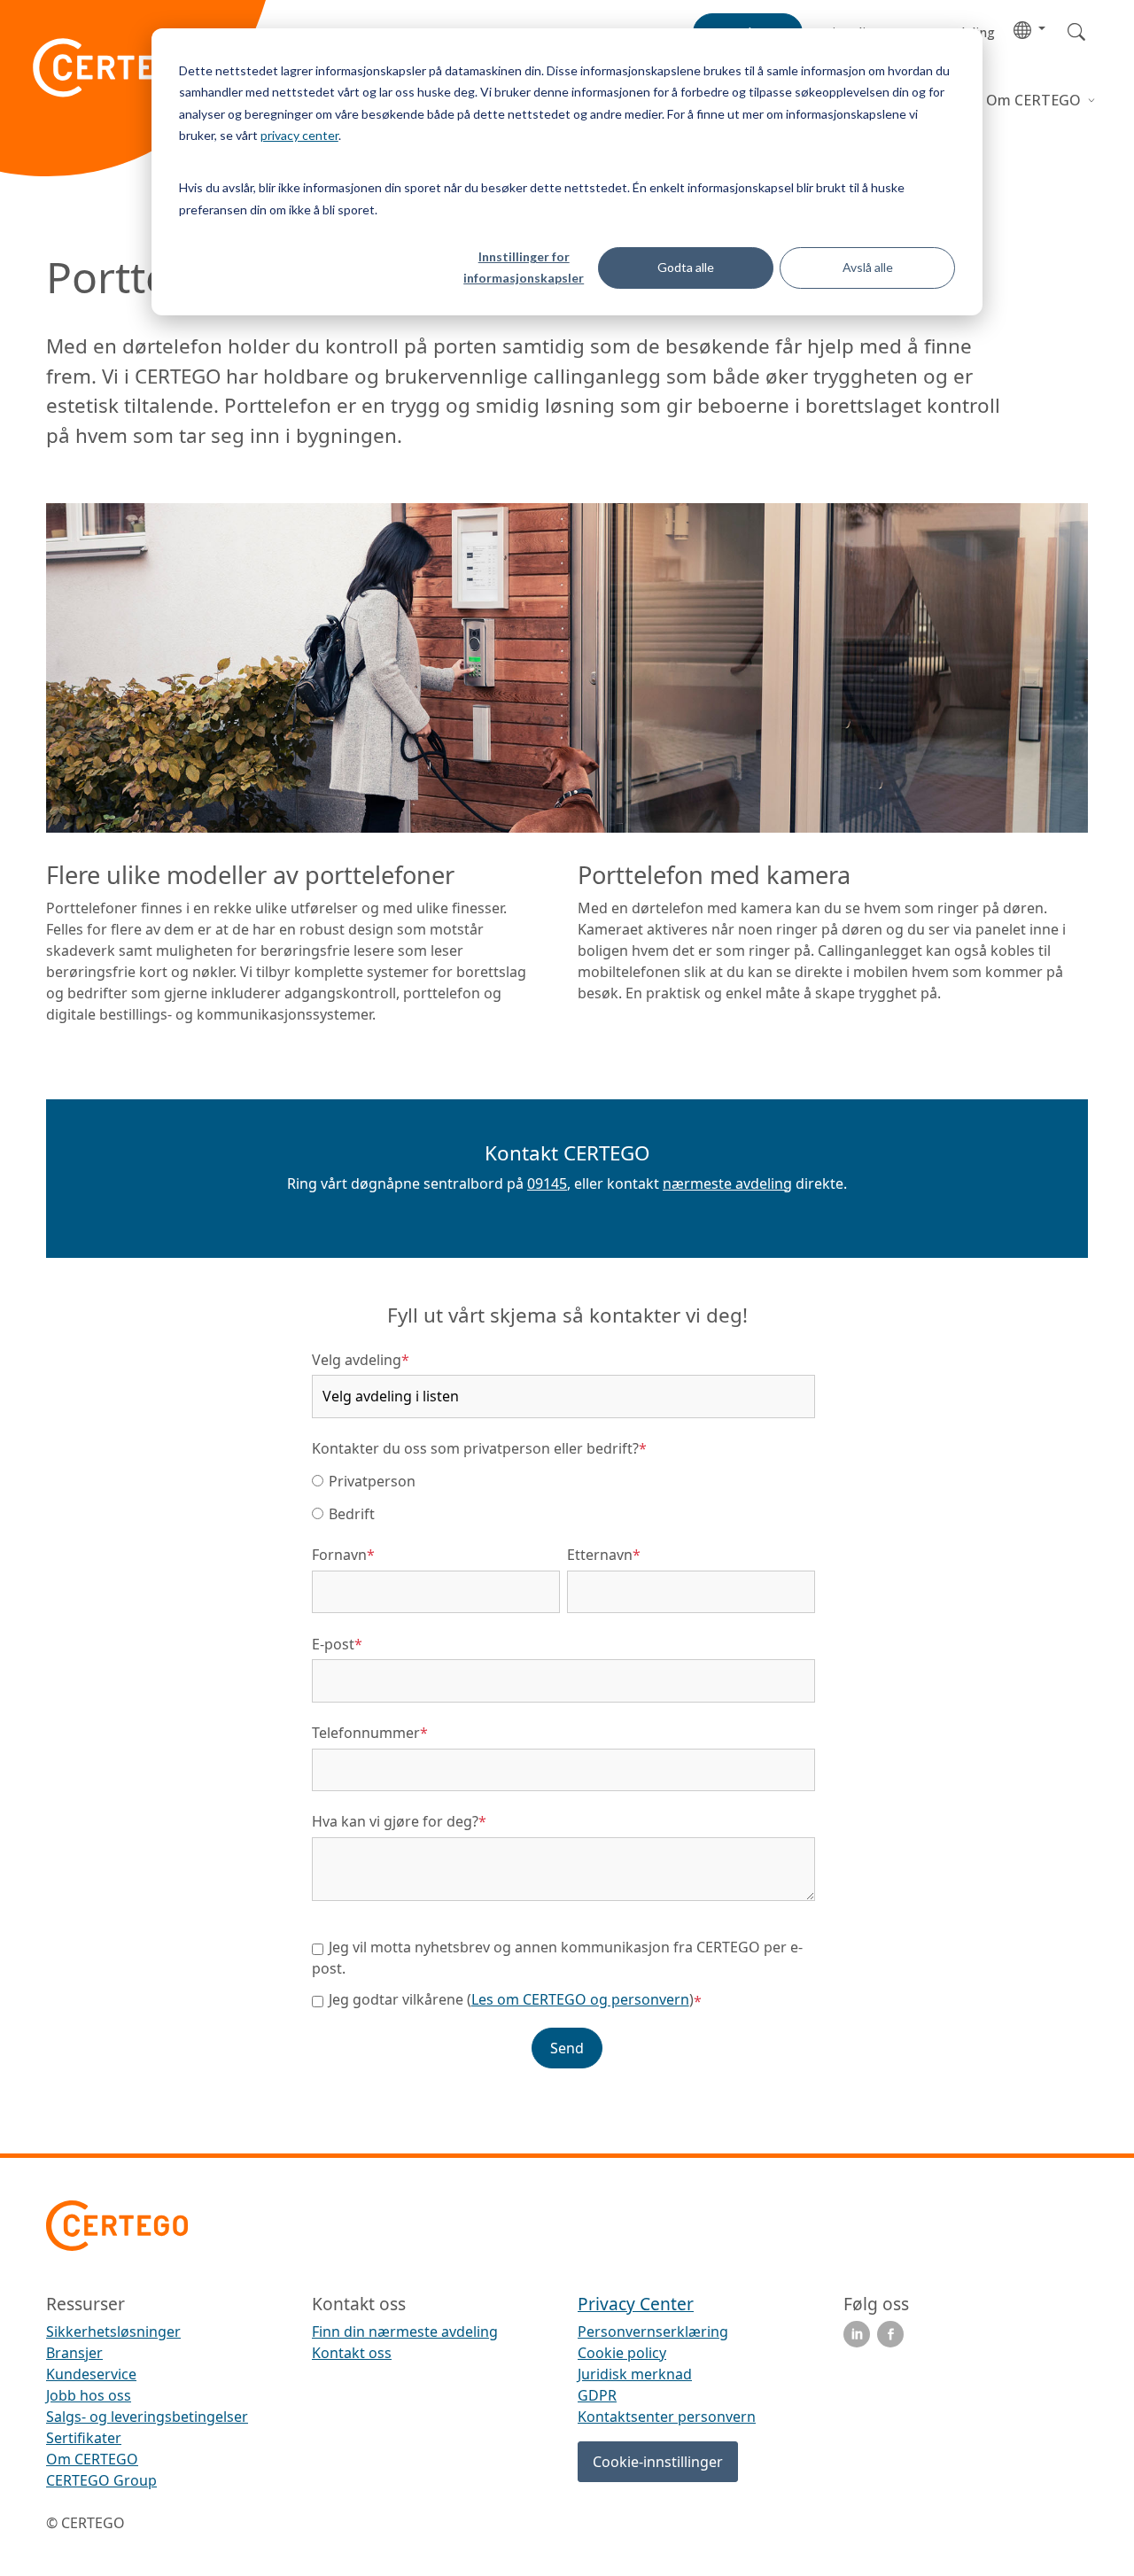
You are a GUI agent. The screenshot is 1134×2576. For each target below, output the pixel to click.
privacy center (299, 135)
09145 (547, 1183)
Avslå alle (868, 267)
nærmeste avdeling (727, 1183)
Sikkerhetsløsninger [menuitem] (113, 2332)
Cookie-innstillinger (658, 2462)
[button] (1029, 29)
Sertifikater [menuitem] (84, 2438)
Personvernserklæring (653, 2332)
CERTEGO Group (101, 2480)
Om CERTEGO (1035, 100)
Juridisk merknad (635, 2374)
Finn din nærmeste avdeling (405, 2332)
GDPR (597, 2395)
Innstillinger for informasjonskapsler (524, 268)
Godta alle (686, 267)
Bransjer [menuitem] (74, 2353)
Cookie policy (622, 2353)
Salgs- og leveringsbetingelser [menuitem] (147, 2417)
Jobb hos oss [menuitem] (89, 2395)
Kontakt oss (352, 2353)
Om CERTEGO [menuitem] (92, 2459)
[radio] (563, 1480)
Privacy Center (636, 2304)
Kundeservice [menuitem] (91, 2374)
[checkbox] (563, 1497)
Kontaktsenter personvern (667, 2417)
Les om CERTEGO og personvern (580, 1999)
